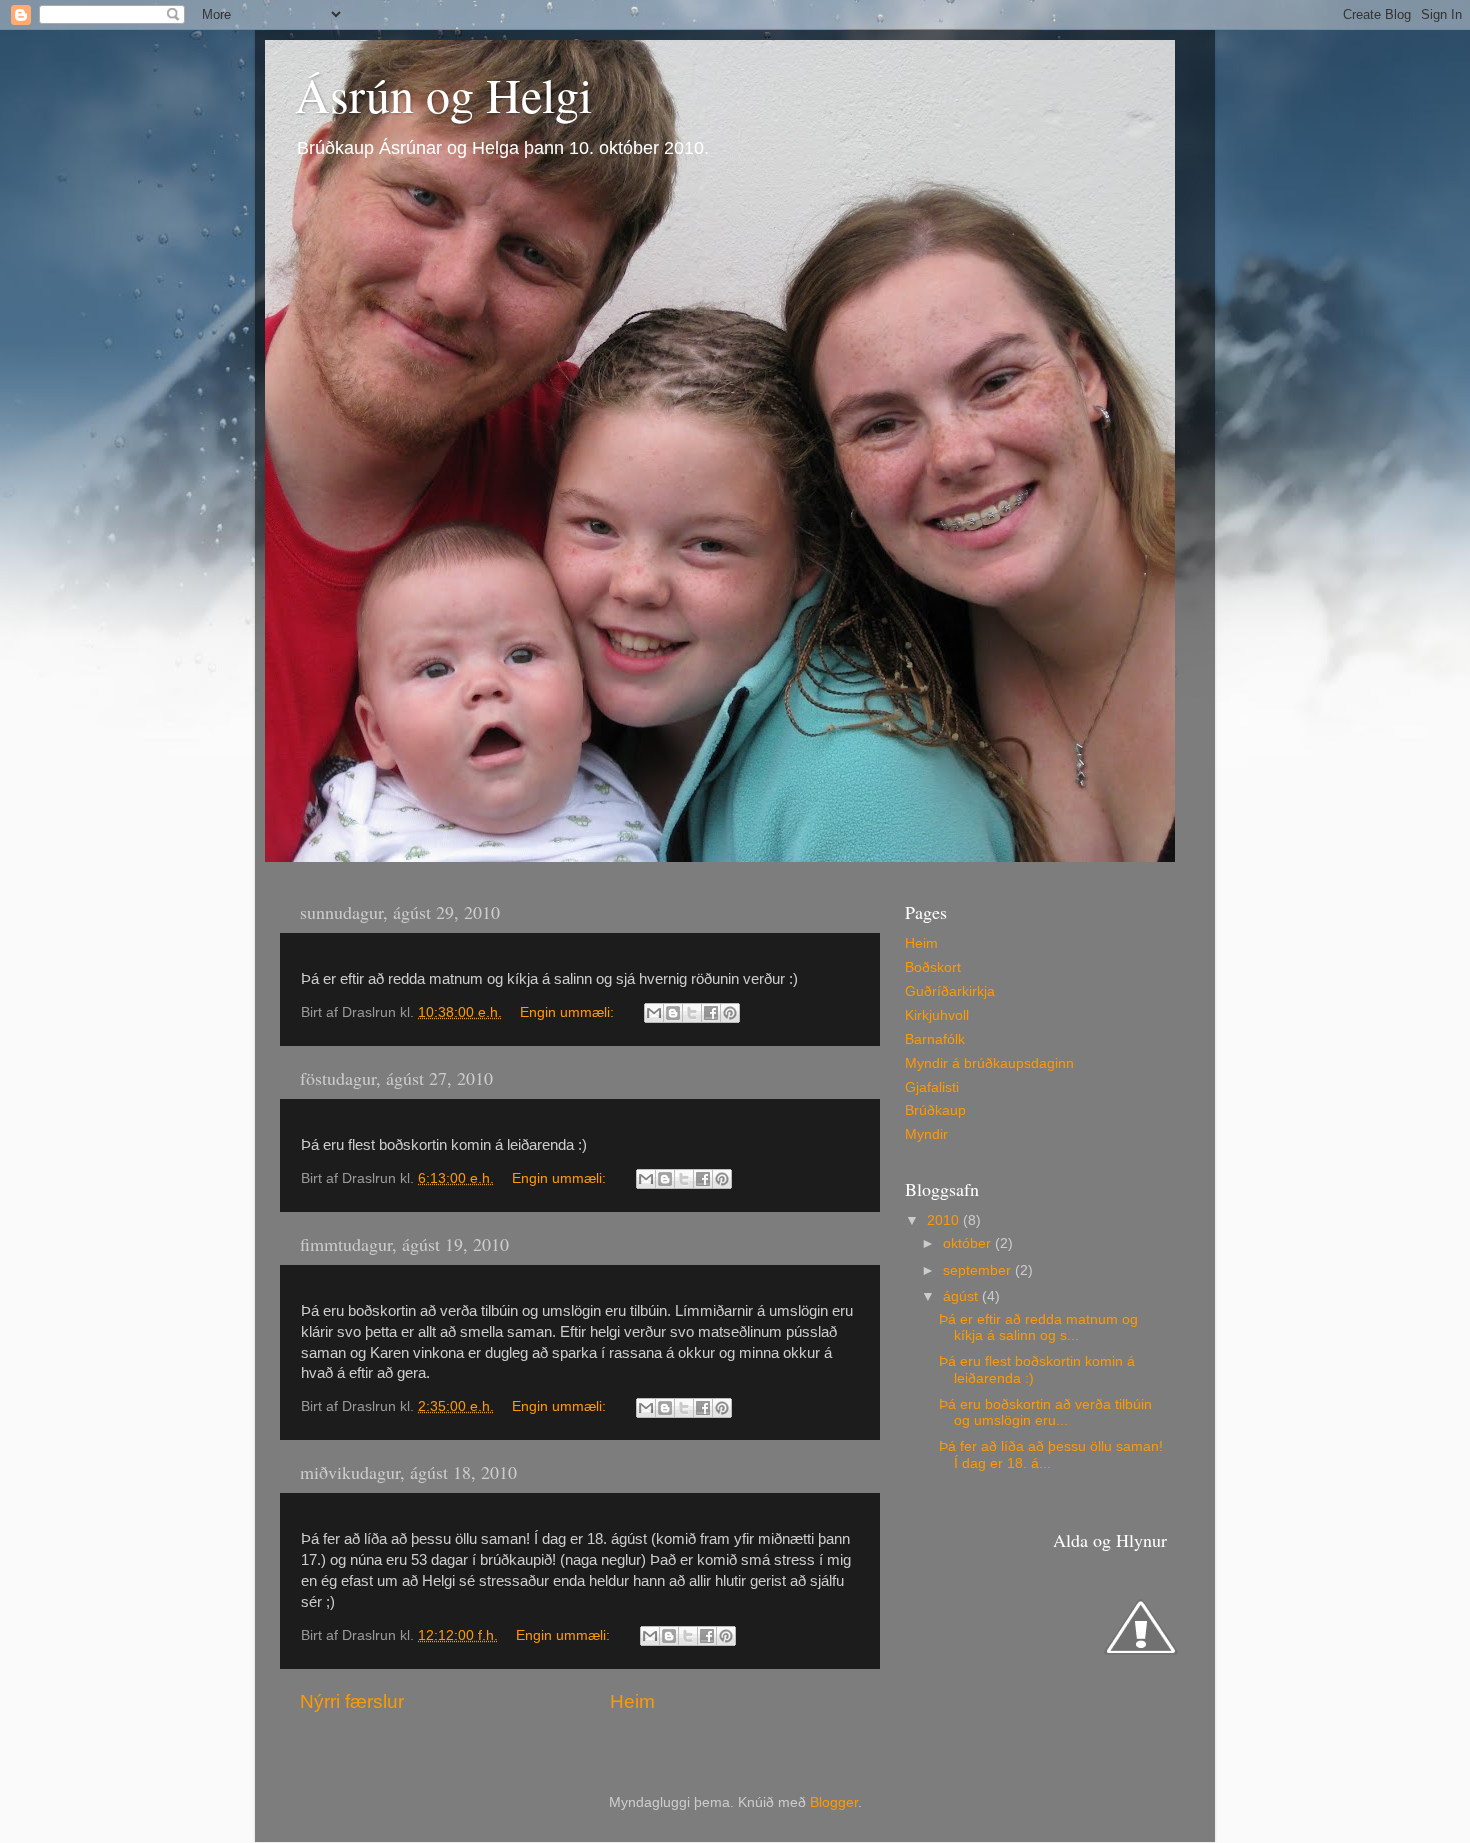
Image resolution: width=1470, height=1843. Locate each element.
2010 (945, 1220)
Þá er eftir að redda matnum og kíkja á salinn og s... (1038, 1327)
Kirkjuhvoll (937, 1015)
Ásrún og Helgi (443, 94)
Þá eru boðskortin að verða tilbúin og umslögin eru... (1045, 1412)
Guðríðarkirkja (950, 991)
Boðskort (933, 967)
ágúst (962, 1296)
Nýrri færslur (352, 1701)
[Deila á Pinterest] (730, 1013)
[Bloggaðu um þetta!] (673, 1013)
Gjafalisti (932, 1087)
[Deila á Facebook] (711, 1013)
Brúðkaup (935, 1110)
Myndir (926, 1134)
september (979, 1270)
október (969, 1243)
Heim (632, 1701)
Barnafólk (935, 1039)
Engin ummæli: (569, 1012)
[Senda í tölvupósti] (654, 1013)
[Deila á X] (692, 1013)
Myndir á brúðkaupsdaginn (989, 1063)
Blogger (834, 1802)
